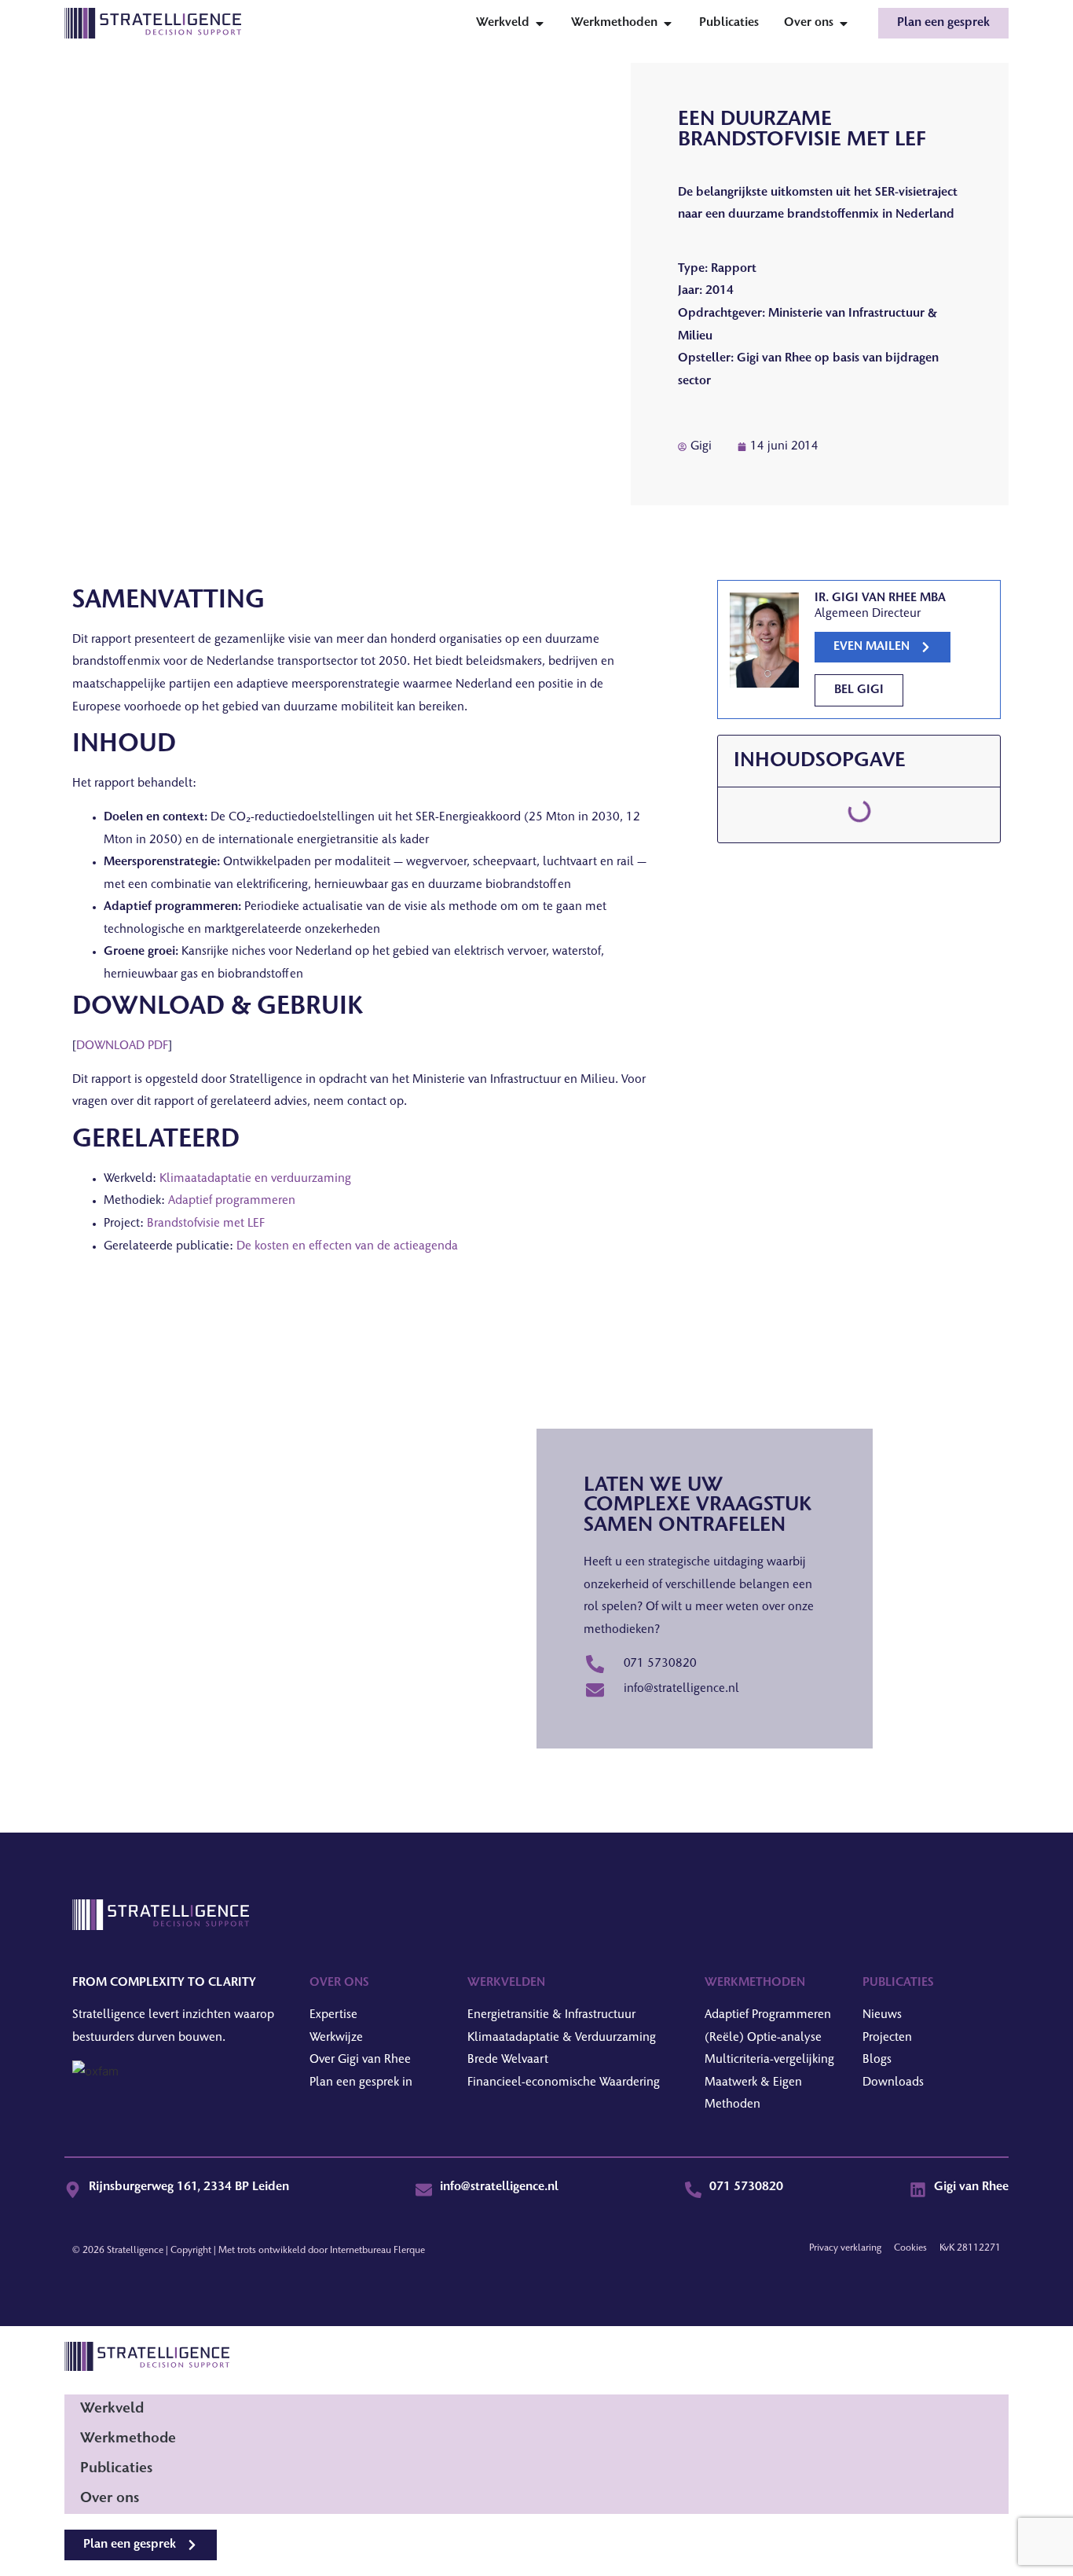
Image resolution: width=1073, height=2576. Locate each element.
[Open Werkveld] (540, 24)
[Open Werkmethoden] (668, 24)
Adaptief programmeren (232, 1201)
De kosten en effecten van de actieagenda (347, 1247)
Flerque (409, 2251)
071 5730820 (746, 2187)
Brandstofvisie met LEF (206, 1224)
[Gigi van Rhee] (918, 2190)
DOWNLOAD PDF (122, 1046)
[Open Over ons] (844, 24)
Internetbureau (361, 2251)
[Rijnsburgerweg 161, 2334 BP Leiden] (73, 2190)
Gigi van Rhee (971, 2187)
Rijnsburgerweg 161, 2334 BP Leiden (189, 2187)
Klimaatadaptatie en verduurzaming (255, 1179)
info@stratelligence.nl (499, 2187)
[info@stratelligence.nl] (424, 2190)
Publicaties (116, 2469)
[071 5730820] (693, 2190)
